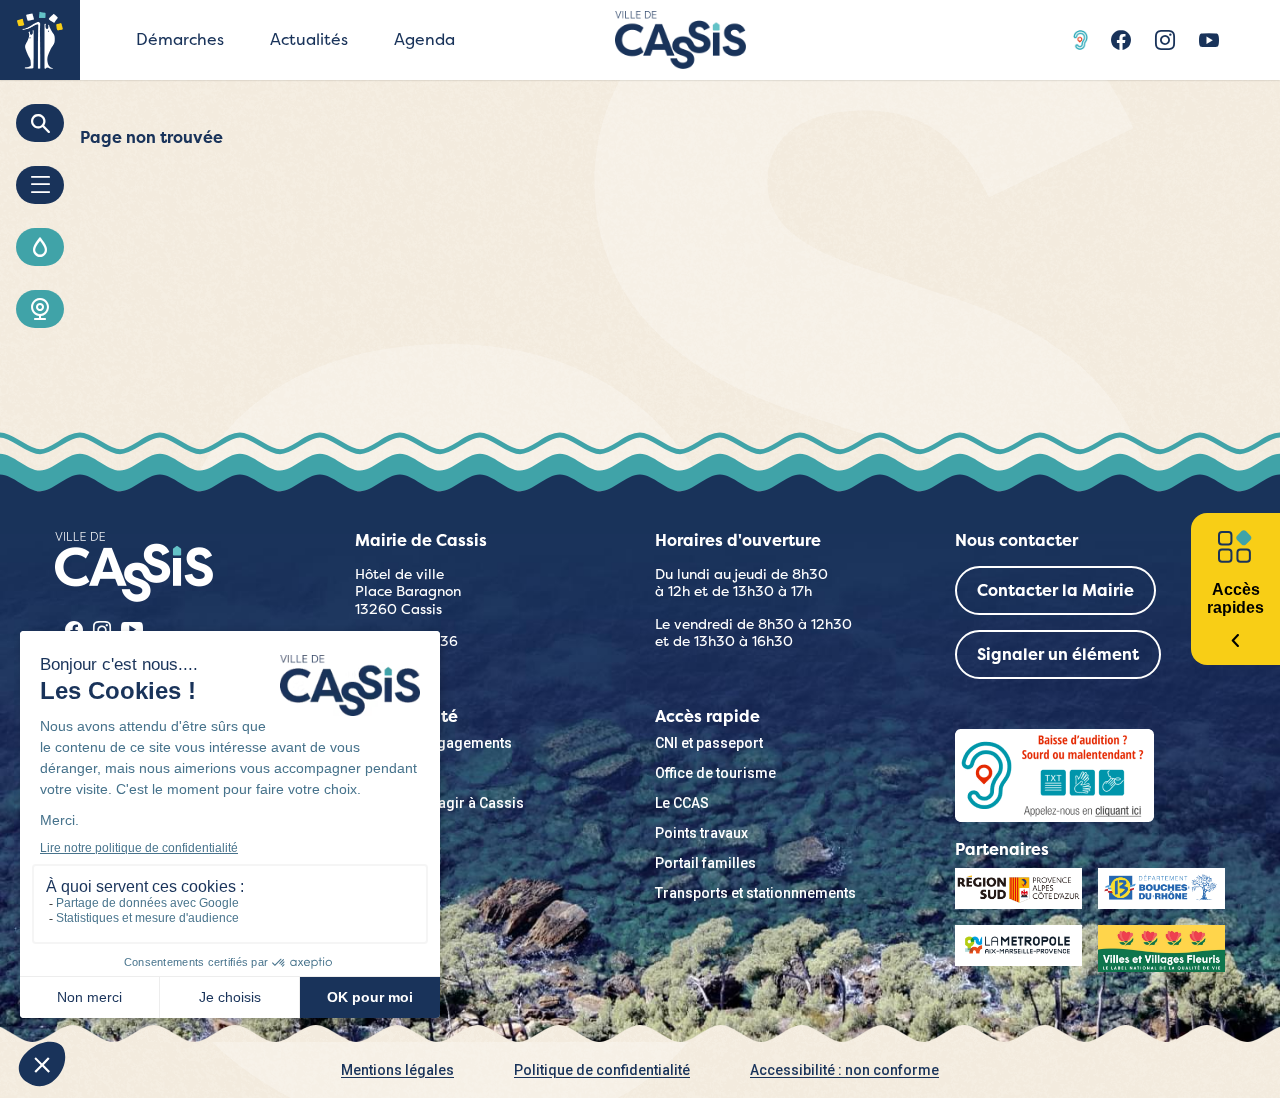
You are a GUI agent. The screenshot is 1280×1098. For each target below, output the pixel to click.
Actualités (309, 39)
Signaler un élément (1058, 654)
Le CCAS (682, 803)
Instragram (1165, 40)
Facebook (1121, 40)
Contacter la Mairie (1055, 590)
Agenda (424, 39)
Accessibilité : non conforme (844, 1070)
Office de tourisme (715, 773)
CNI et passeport (709, 743)
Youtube (1209, 40)
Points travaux (701, 833)
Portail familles (705, 863)
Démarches (180, 39)
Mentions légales (397, 1070)
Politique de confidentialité (602, 1070)
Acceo (1083, 40)
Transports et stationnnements (755, 893)
